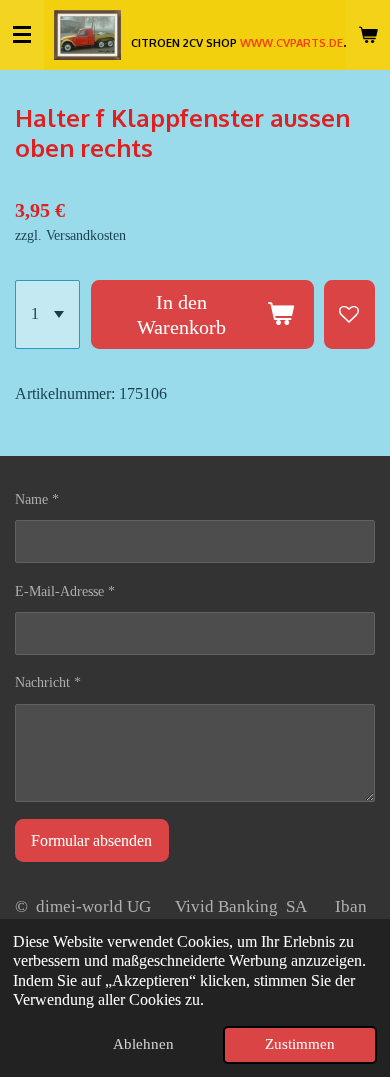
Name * (37, 499)
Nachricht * (48, 682)
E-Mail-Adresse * (65, 591)
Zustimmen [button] (300, 1044)
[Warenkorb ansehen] (368, 35)
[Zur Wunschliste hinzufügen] (349, 314)
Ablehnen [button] (143, 1044)
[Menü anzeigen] (22, 35)
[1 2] (47, 314)
